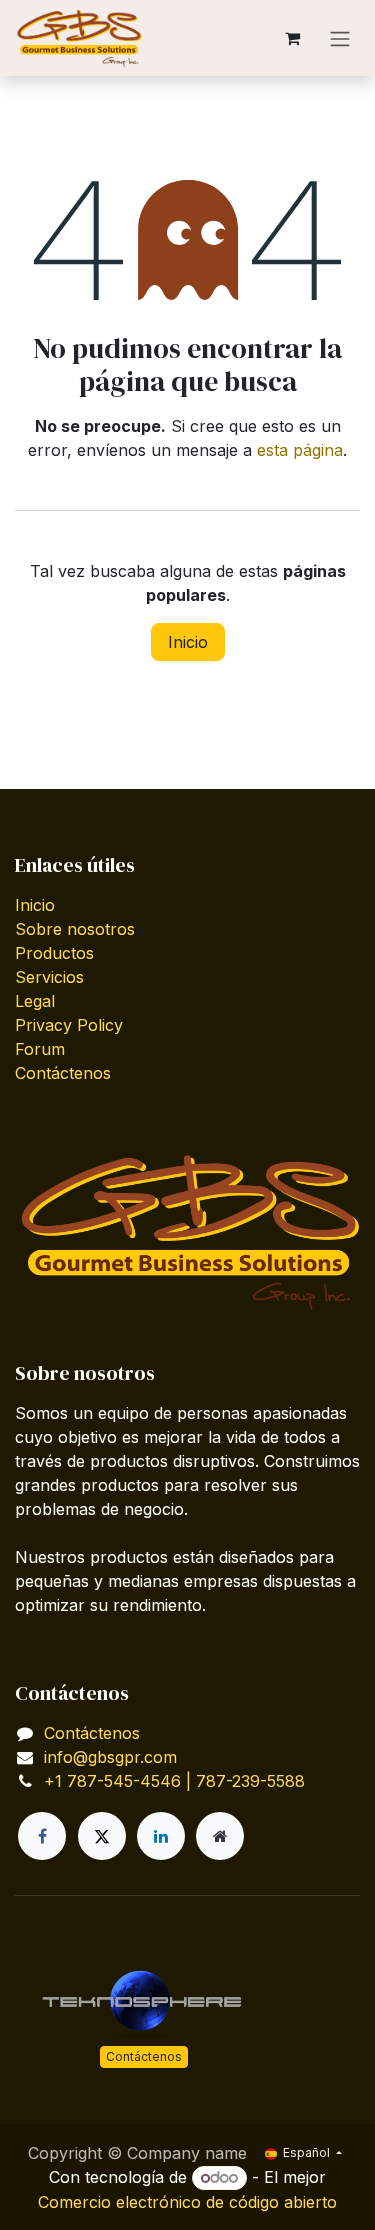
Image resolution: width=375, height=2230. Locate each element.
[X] (102, 1836)
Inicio (188, 642)
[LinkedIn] (161, 1836)
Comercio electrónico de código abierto (187, 2202)
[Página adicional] (220, 1836)
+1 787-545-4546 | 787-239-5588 (174, 1781)
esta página (300, 450)
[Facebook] (42, 1836)
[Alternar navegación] (340, 38)
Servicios (49, 977)
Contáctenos (63, 1073)
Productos (54, 953)
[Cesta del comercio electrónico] (292, 38)
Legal (35, 1001)
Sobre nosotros (75, 929)
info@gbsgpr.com (110, 1757)
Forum (40, 1049)
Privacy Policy (69, 1025)
